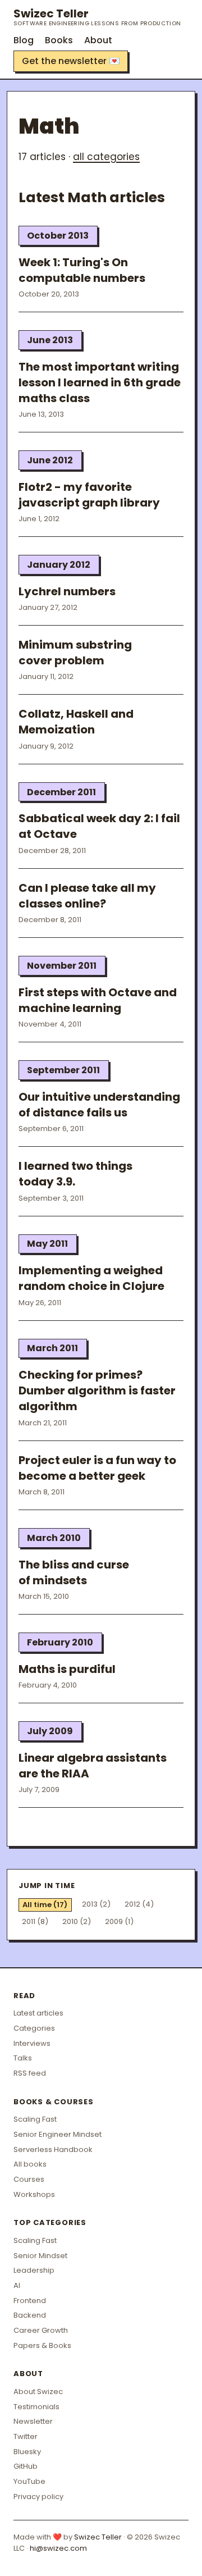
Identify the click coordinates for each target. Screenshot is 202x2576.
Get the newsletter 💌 (71, 61)
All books (30, 2164)
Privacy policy (38, 2497)
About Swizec (38, 2392)
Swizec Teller (97, 17)
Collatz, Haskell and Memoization (76, 722)
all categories (106, 157)
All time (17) (45, 1905)
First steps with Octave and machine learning (98, 1000)
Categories (34, 2028)
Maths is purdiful (67, 1669)
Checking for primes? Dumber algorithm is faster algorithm (97, 1390)
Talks (23, 2058)
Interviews (32, 2043)
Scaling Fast (35, 2119)
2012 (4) (139, 1904)
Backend (30, 2315)
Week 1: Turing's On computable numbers (82, 270)
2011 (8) (35, 1921)
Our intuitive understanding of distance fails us (99, 1105)
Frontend (30, 2301)
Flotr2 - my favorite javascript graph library (89, 495)
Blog (24, 40)
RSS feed (30, 2073)
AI (17, 2285)
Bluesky (27, 2452)
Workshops (34, 2194)
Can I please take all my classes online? (87, 896)
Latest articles (38, 2013)
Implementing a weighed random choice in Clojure (91, 1278)
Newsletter (33, 2421)
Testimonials (36, 2407)
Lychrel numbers (67, 591)
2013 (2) (96, 1904)
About (98, 40)
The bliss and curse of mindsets (74, 1572)
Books (59, 40)
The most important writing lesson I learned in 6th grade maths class (100, 382)
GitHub (26, 2466)
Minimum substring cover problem (75, 653)
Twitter (26, 2436)
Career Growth (41, 2330)
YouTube (29, 2481)
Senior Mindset (40, 2256)
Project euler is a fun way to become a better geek (97, 1468)
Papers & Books (42, 2345)
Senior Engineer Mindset (58, 2134)
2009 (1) (119, 1921)
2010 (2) (77, 1921)
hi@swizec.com (58, 2548)
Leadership (34, 2270)
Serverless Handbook (53, 2149)
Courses (29, 2179)
